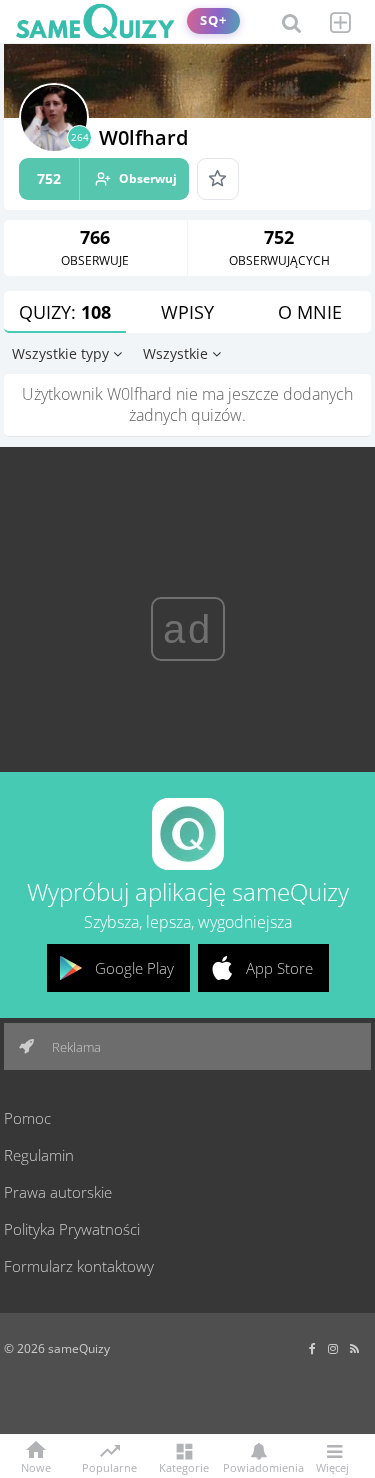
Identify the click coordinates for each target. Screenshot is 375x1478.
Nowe (36, 1466)
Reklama (75, 1047)
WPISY (187, 312)
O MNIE (310, 312)
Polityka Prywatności (72, 1229)
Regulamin (39, 1155)
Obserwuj (107, 178)
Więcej (332, 1466)
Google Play (134, 968)
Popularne (109, 1466)
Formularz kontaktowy (79, 1266)
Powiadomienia (258, 1466)
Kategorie (184, 1466)
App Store (279, 968)
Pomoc (27, 1118)
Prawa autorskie (58, 1192)
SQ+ (213, 20)
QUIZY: (65, 312)
